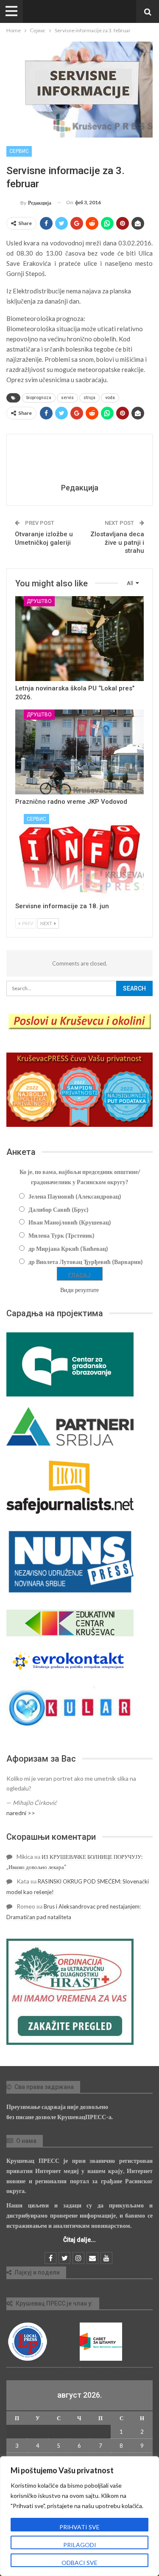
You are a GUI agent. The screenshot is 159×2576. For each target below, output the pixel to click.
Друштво (39, 601)
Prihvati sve (79, 2527)
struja (89, 398)
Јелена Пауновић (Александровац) (75, 1196)
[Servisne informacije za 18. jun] (79, 856)
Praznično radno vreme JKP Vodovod (71, 802)
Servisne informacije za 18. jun (62, 906)
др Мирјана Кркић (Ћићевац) (68, 1249)
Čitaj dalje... (79, 2240)
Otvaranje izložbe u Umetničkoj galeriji (44, 538)
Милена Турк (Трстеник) (61, 1235)
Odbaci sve (79, 2563)
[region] (79, 2516)
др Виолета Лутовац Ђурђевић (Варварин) (86, 1262)
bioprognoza (39, 398)
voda (110, 398)
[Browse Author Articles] (79, 460)
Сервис (19, 151)
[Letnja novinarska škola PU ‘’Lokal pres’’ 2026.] (79, 639)
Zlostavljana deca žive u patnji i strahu (117, 542)
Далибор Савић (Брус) (59, 1209)
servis (67, 398)
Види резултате (79, 1290)
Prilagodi (80, 2545)
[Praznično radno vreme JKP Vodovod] (79, 752)
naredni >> (21, 1813)
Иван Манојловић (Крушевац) (70, 1222)
